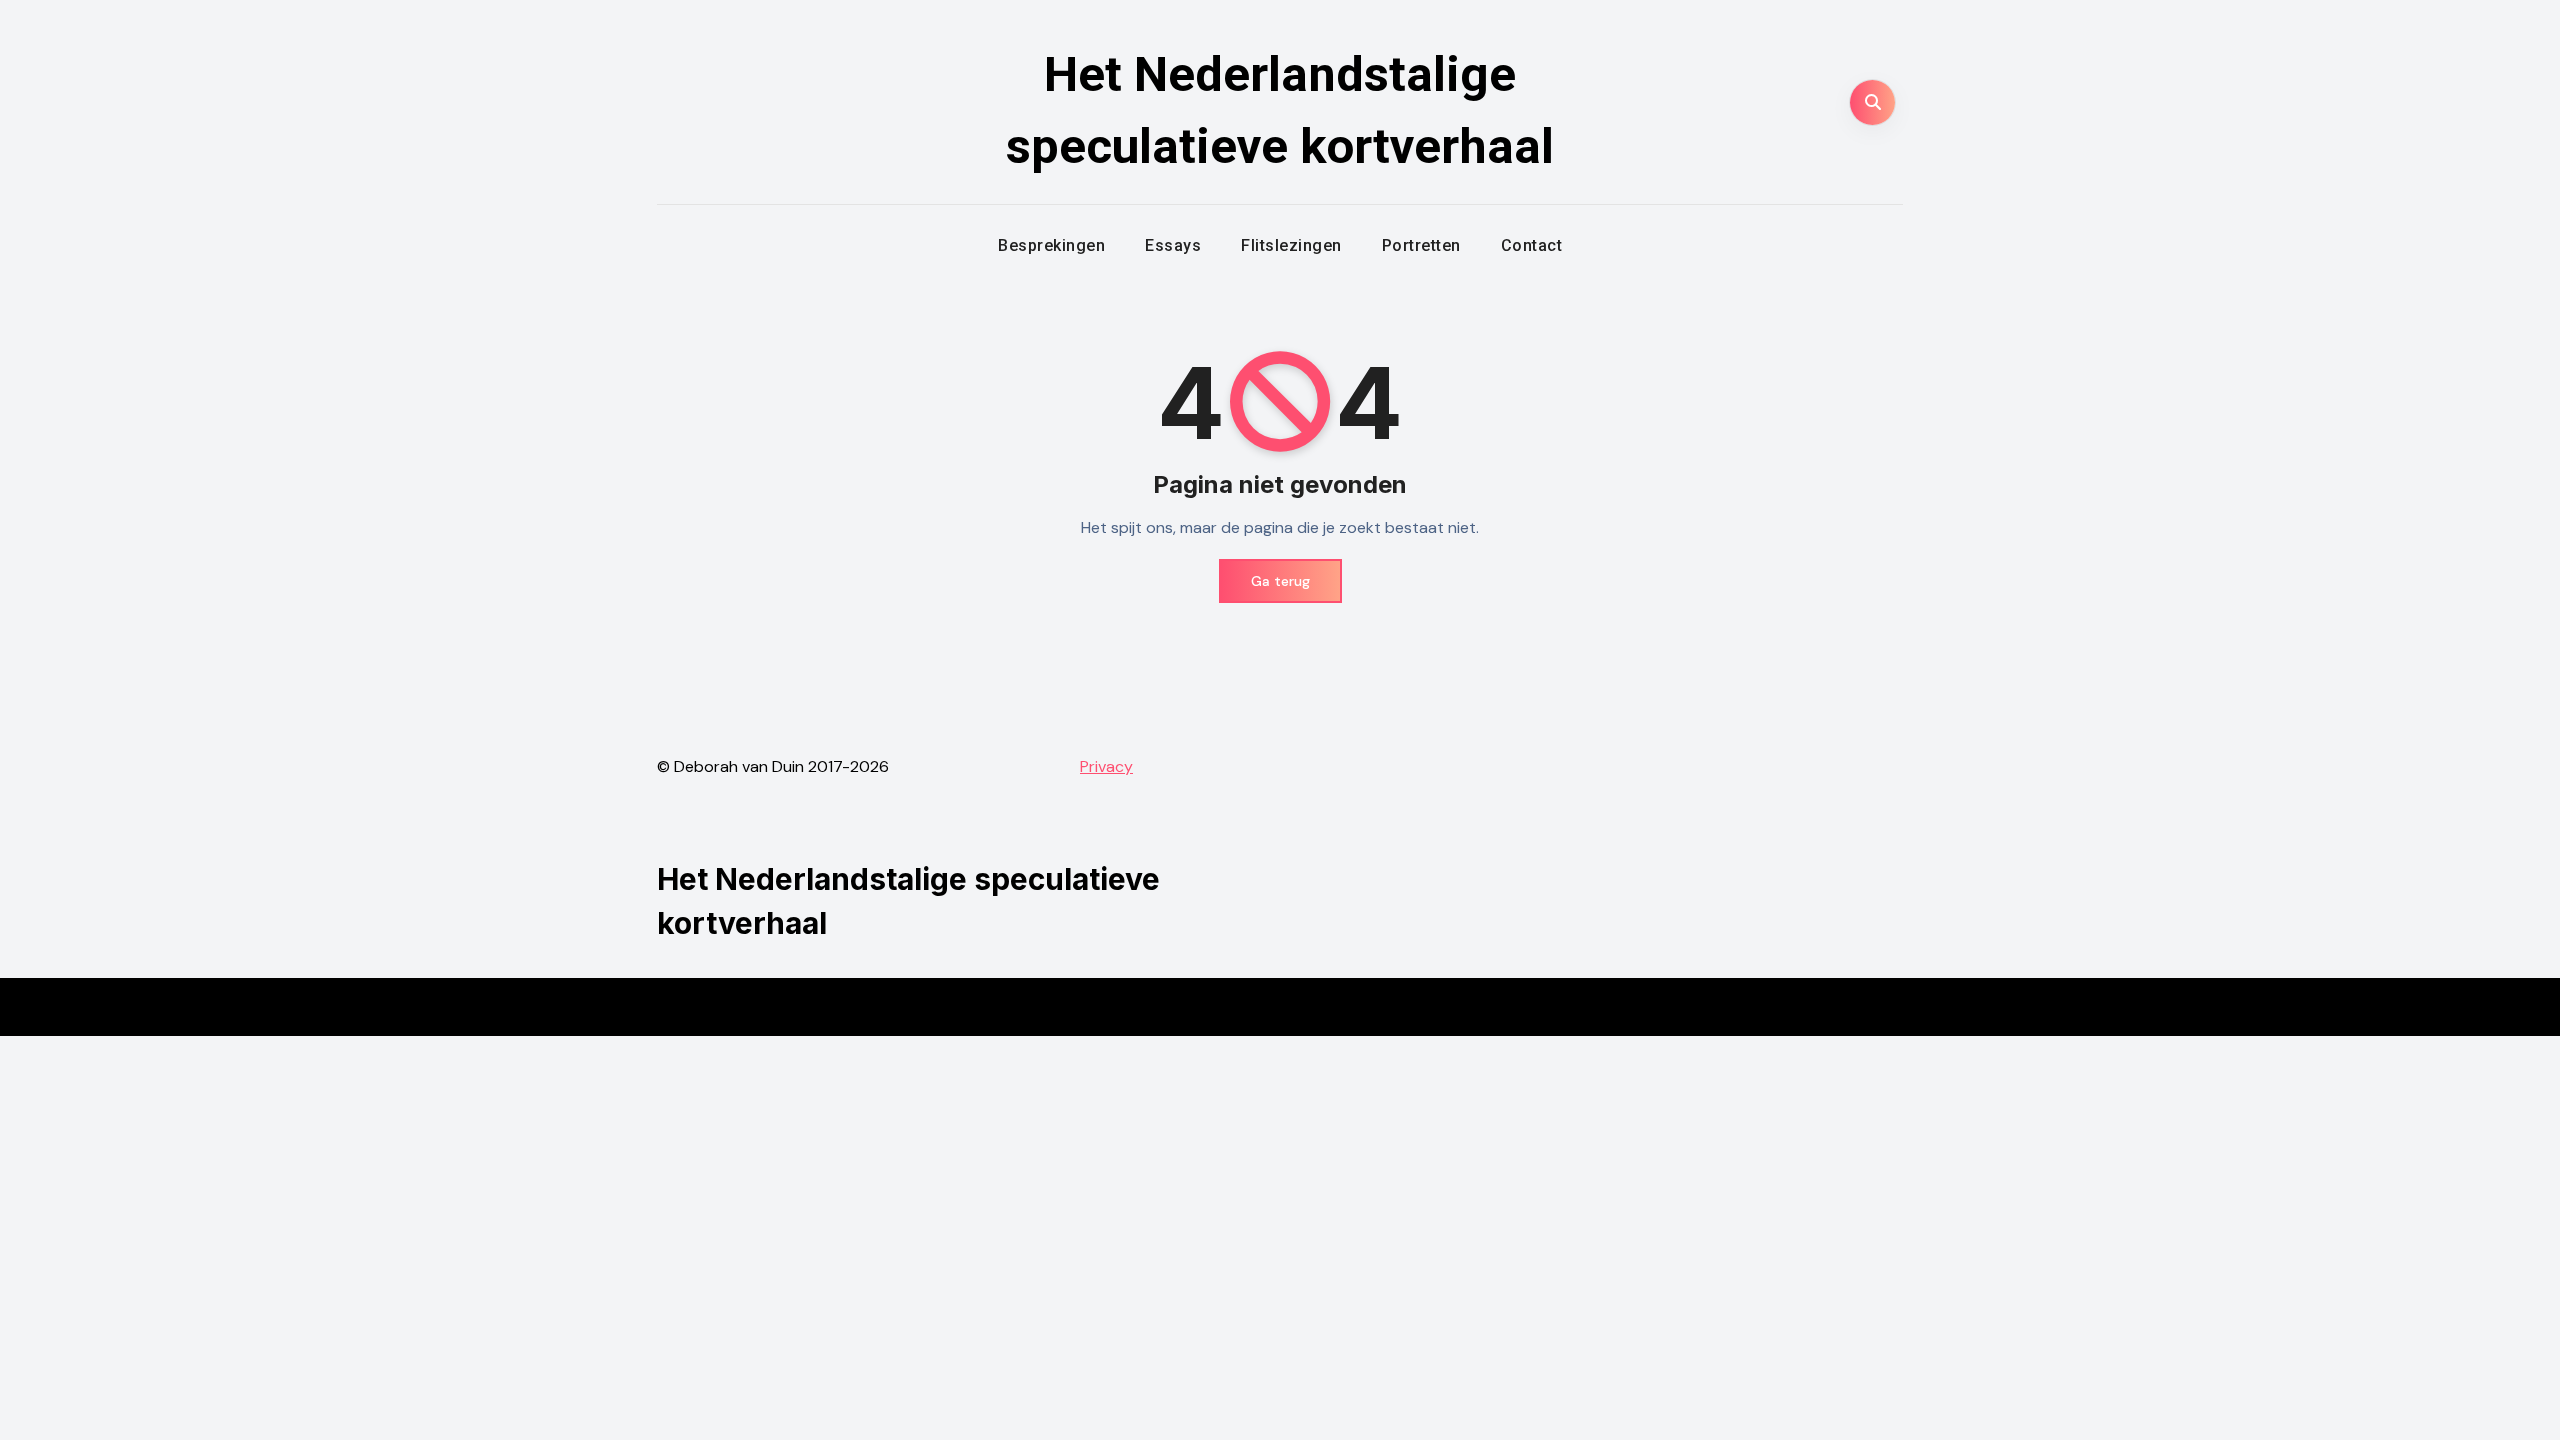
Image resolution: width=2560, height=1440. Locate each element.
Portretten (1421, 245)
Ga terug (1280, 581)
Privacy (1106, 766)
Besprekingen (1051, 245)
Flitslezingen (1291, 245)
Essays (1173, 245)
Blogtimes (1333, 1006)
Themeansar (1458, 1006)
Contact (1532, 245)
